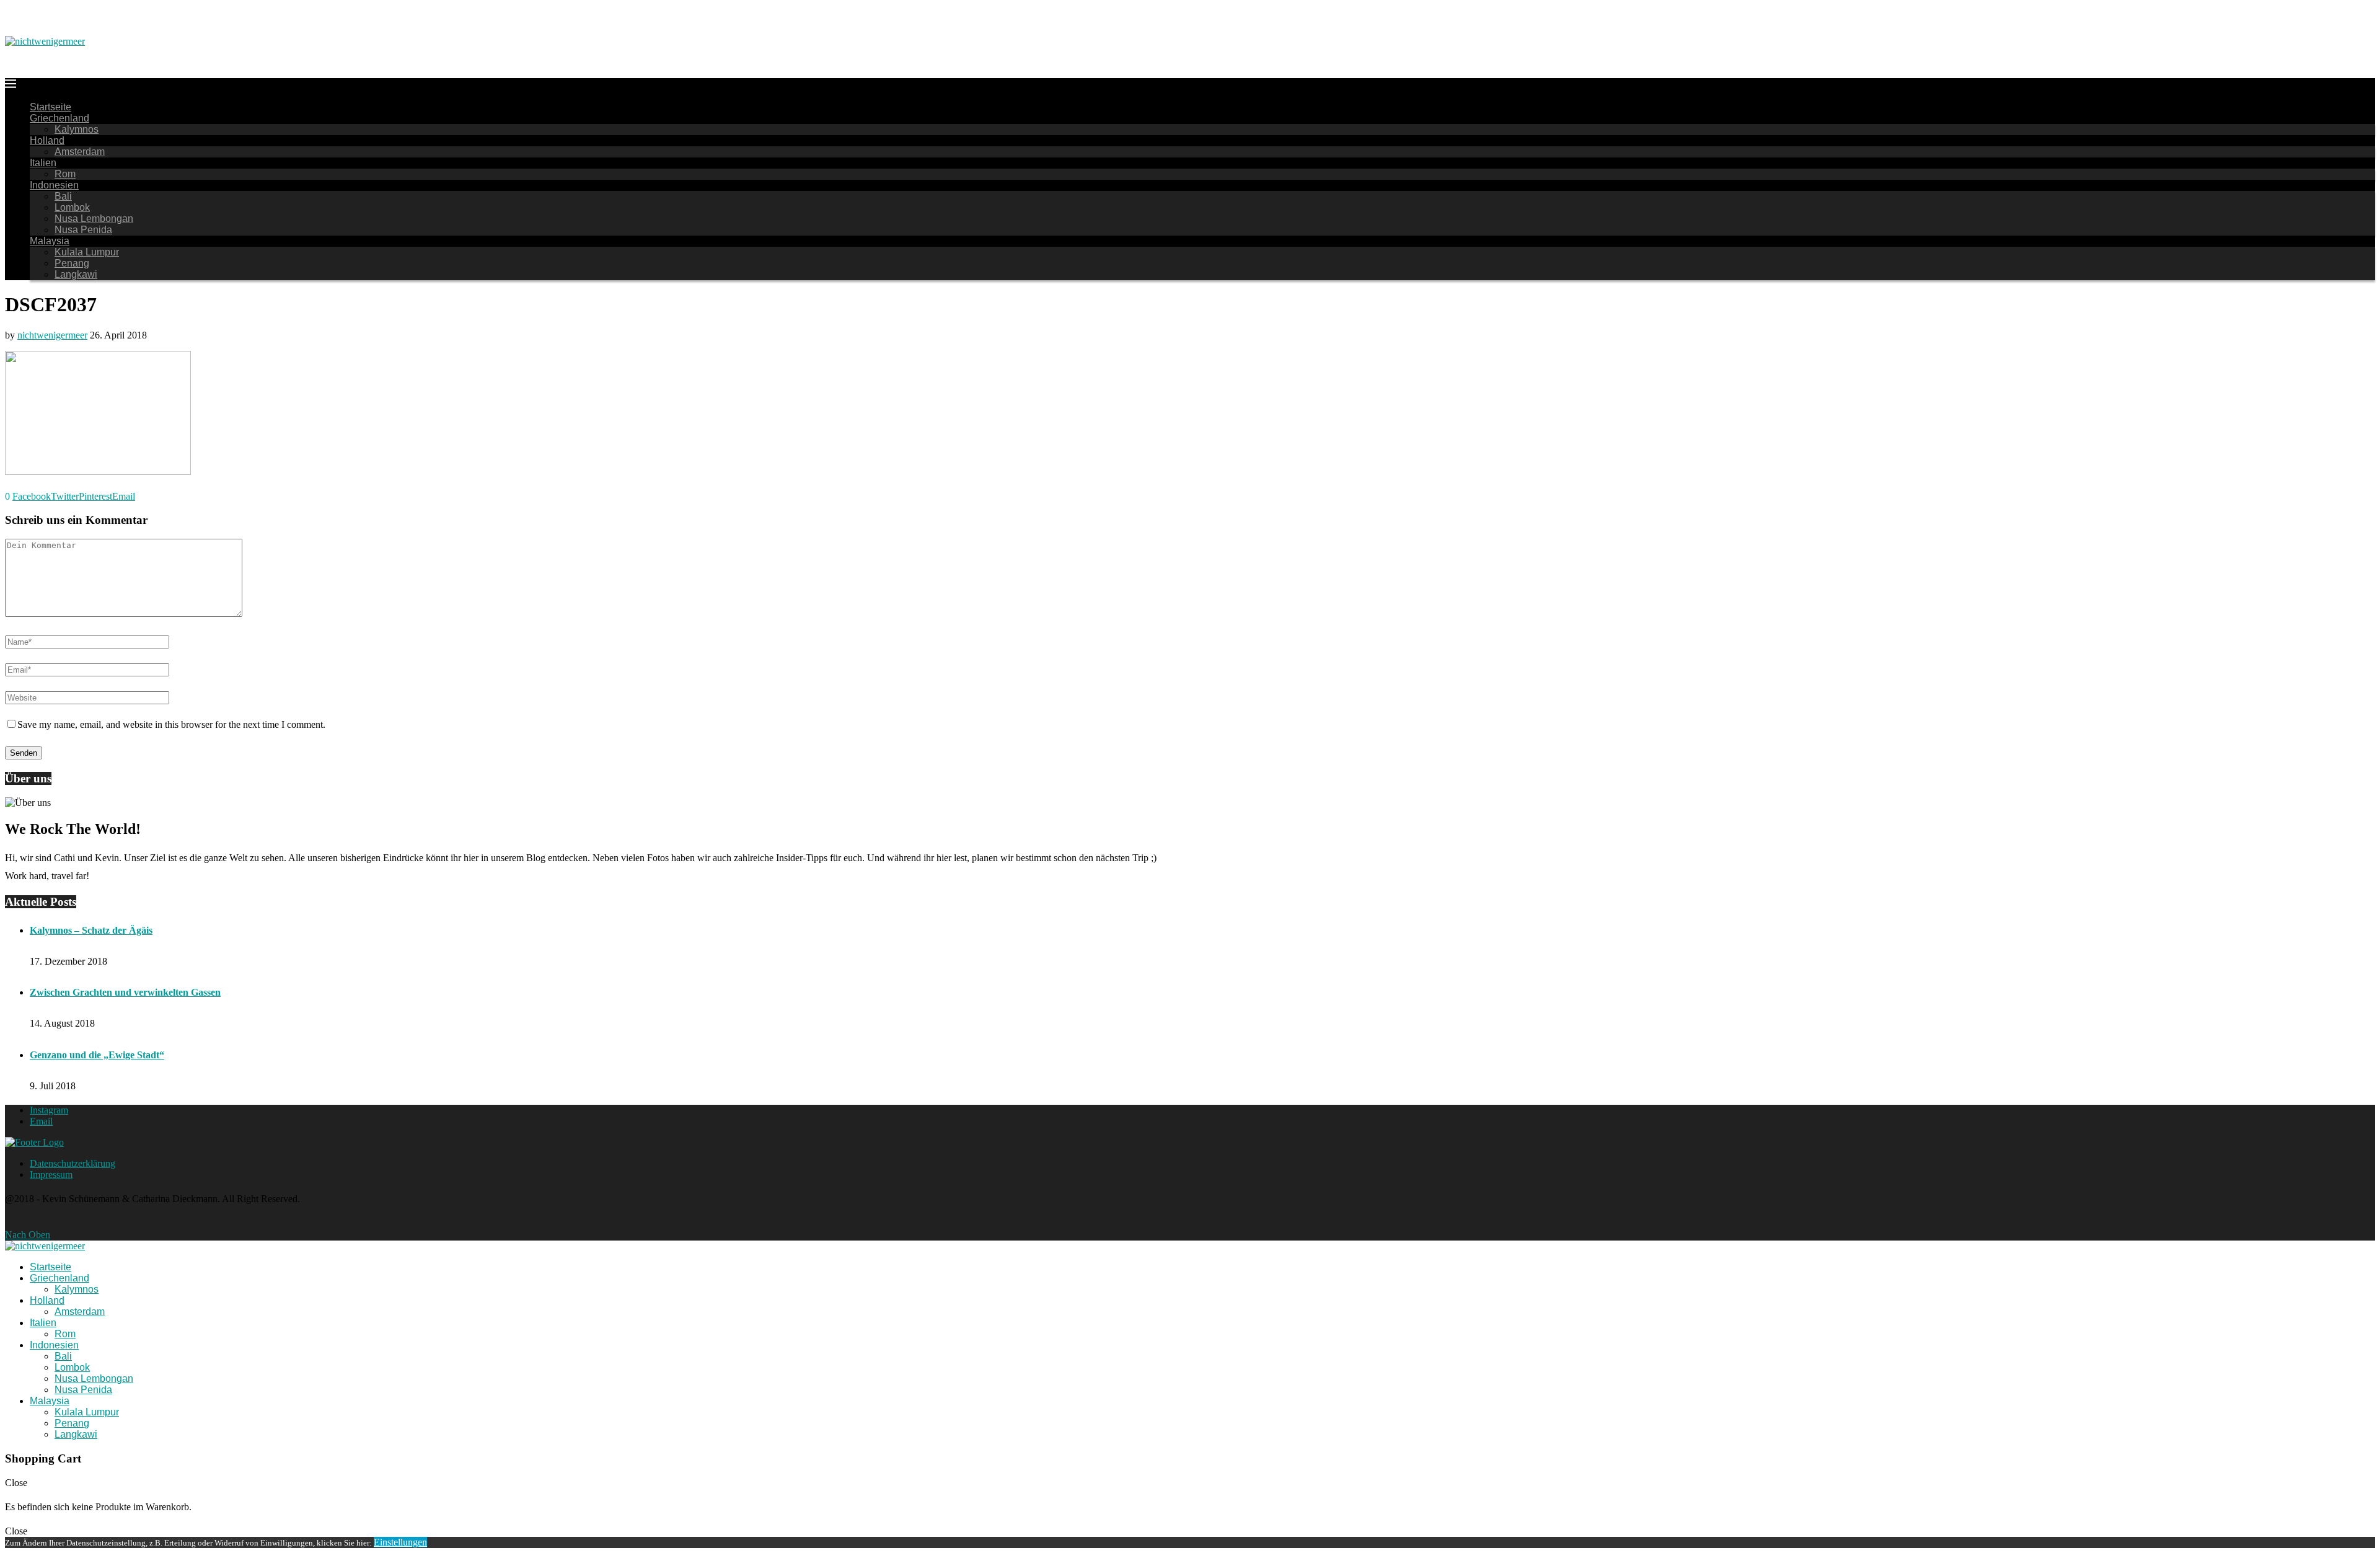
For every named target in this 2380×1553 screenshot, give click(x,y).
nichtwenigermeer (52, 335)
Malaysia (50, 241)
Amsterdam (80, 152)
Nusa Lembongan (94, 219)
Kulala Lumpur (87, 252)
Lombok (72, 207)
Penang (72, 263)
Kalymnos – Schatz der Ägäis (91, 930)
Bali (63, 196)
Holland (47, 140)
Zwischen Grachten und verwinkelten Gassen (125, 992)
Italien (43, 163)
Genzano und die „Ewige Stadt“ (97, 1055)
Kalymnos (77, 129)
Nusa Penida (83, 230)
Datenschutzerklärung (73, 1163)
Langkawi (76, 274)
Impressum (51, 1175)
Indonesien (54, 185)
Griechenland (59, 118)
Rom (65, 174)
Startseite (51, 107)
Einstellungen (400, 1542)
